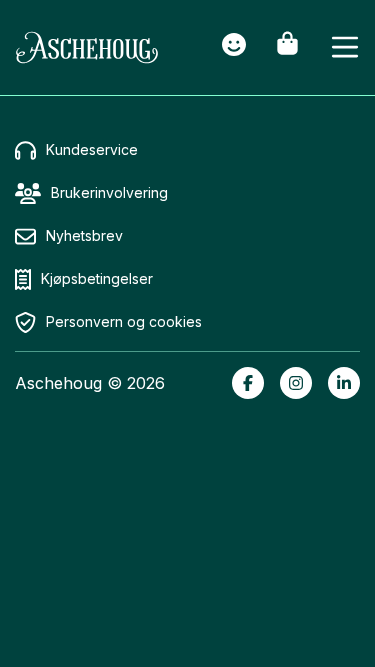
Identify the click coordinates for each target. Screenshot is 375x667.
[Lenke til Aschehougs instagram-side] (296, 383)
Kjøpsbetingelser (97, 278)
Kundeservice (92, 149)
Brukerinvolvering (109, 192)
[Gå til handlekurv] (288, 48)
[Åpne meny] (345, 48)
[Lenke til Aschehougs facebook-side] (248, 383)
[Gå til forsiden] (87, 47)
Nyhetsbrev (84, 235)
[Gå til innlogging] (234, 48)
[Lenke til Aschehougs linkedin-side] (344, 383)
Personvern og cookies (124, 321)
